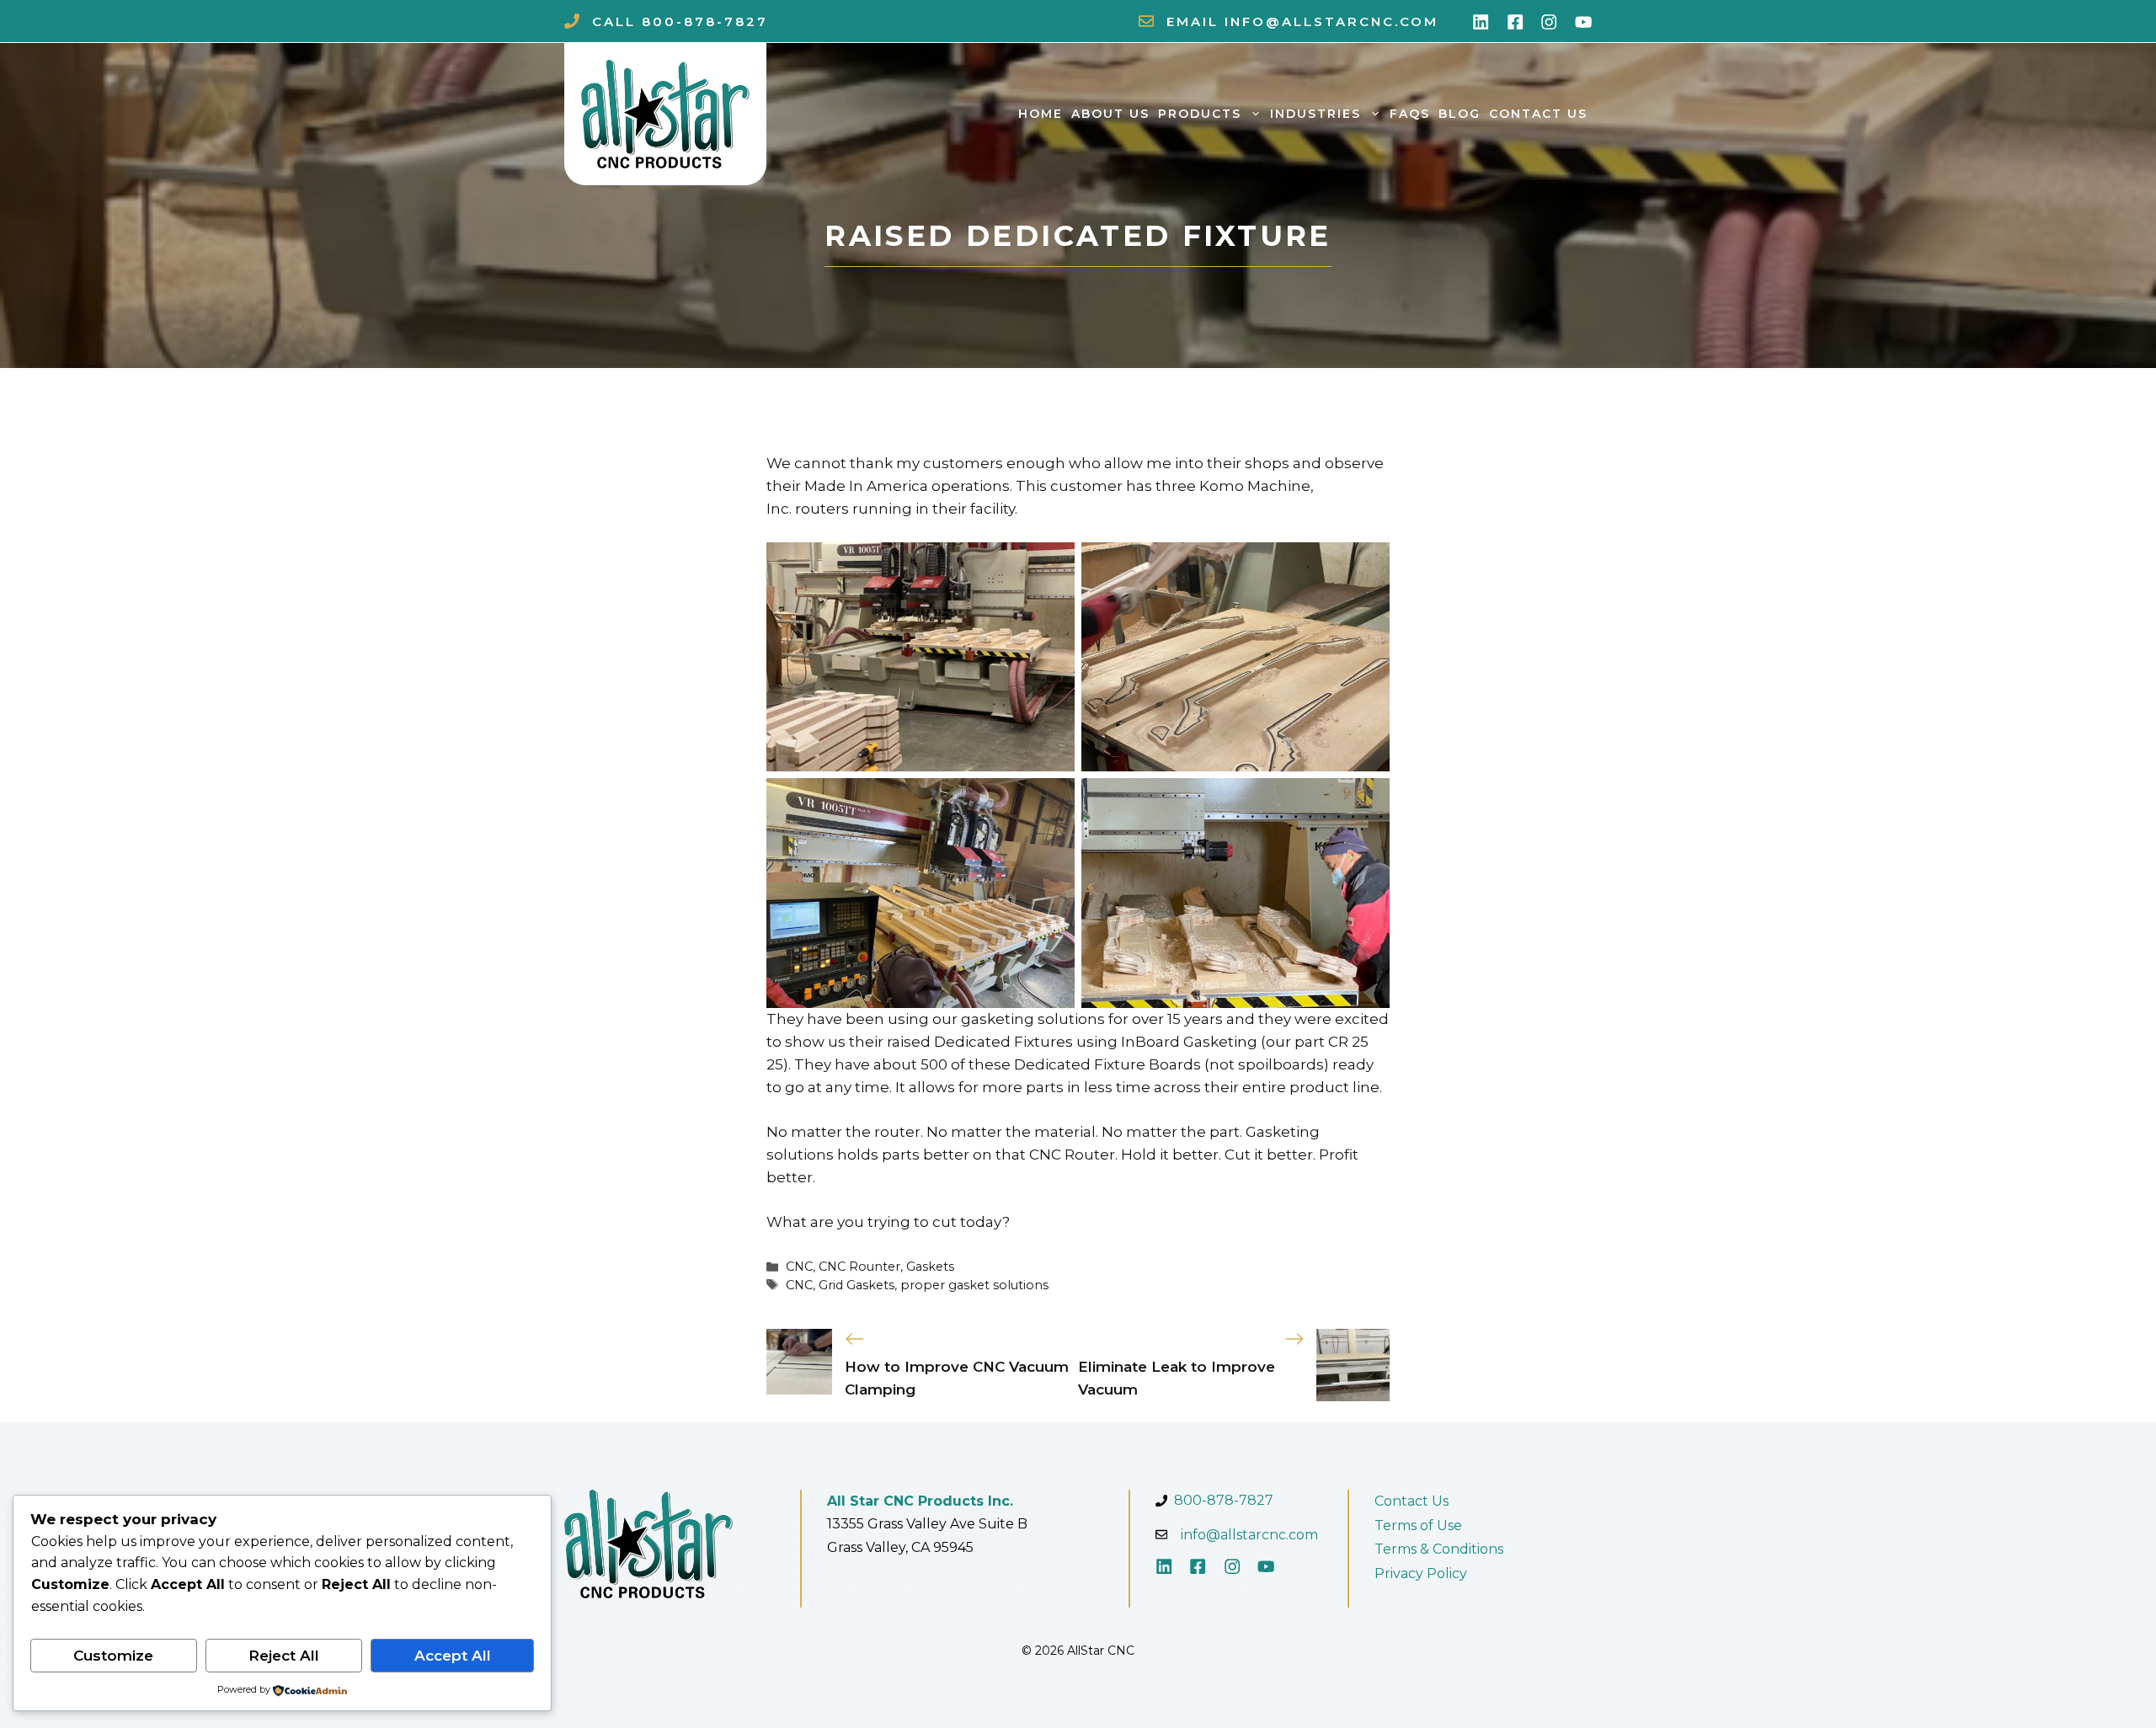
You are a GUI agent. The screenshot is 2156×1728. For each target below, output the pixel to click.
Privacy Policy (1421, 1573)
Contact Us (1538, 114)
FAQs (1410, 114)
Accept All (453, 1656)
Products (1200, 114)
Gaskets (930, 1267)
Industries (1315, 114)
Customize (113, 1656)
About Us (1110, 114)
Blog (1460, 114)
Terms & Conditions (1439, 1549)
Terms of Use (1418, 1525)
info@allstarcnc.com (1331, 21)
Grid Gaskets (857, 1285)
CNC (799, 1267)
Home (1041, 114)
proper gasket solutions (974, 1285)
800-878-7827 (705, 21)
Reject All (284, 1656)
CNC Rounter (859, 1267)
